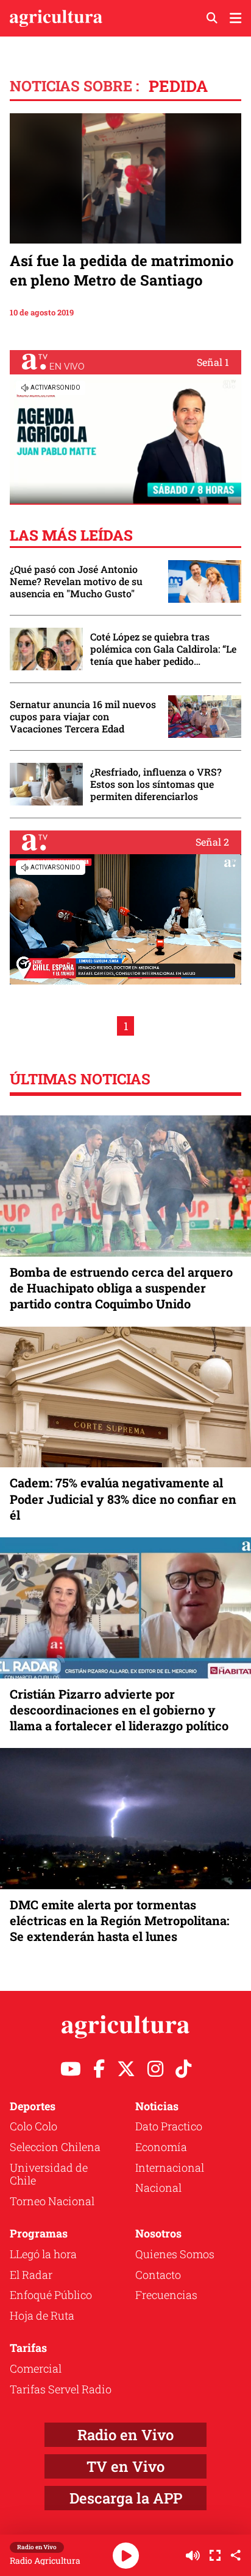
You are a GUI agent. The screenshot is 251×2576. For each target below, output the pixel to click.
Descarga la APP (126, 2498)
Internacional (170, 2167)
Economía (161, 2147)
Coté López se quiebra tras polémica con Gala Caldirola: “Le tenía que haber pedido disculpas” (163, 649)
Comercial (36, 2368)
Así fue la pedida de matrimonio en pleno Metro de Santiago (122, 270)
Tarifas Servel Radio (61, 2389)
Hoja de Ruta (42, 2315)
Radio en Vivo (125, 2435)
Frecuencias (166, 2295)
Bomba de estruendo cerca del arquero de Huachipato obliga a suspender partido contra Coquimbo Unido (121, 1288)
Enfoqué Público (51, 2295)
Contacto (158, 2275)
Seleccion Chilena (55, 2147)
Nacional (158, 2188)
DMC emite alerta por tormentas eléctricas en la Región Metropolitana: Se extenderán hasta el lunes (119, 1920)
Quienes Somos (175, 2254)
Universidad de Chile (49, 2174)
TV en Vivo (125, 2466)
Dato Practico (169, 2126)
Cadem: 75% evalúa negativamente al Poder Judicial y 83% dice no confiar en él (123, 1498)
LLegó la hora (43, 2254)
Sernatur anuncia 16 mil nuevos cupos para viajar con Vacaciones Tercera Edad (83, 717)
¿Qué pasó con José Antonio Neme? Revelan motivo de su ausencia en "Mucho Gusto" (76, 581)
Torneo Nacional (52, 2201)
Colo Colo (34, 2126)
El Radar (31, 2275)
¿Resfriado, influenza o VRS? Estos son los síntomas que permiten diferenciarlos (156, 784)
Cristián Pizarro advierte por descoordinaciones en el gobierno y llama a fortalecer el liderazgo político (119, 1710)
